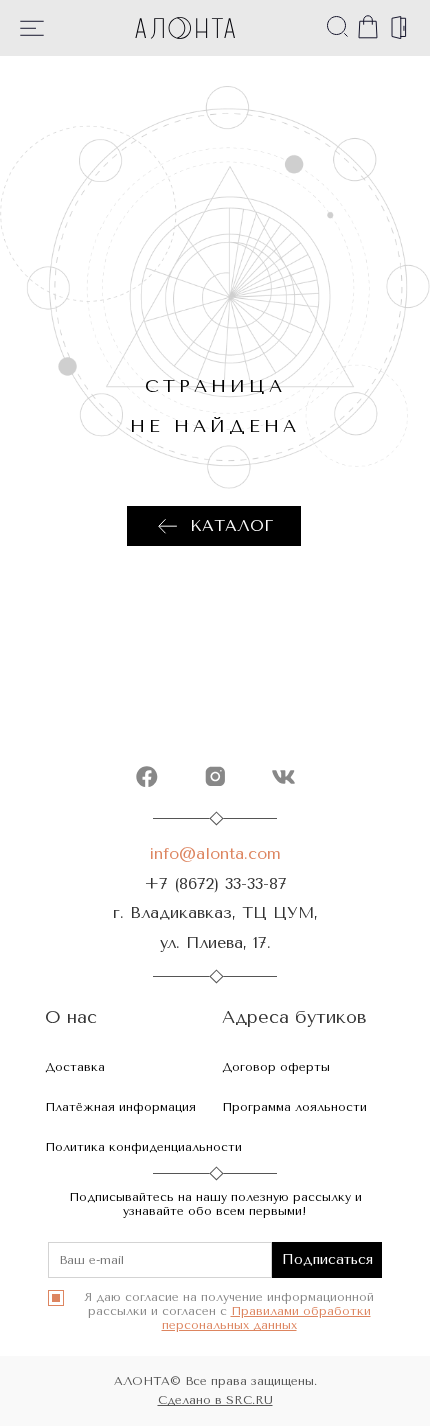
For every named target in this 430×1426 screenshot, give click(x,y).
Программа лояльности (294, 1107)
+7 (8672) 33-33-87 (215, 883)
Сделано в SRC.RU (215, 1400)
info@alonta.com (215, 853)
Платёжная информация (120, 1107)
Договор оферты (276, 1067)
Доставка (75, 1067)
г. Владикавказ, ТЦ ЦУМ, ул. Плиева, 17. (215, 927)
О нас (71, 1017)
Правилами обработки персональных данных (266, 1318)
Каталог (231, 525)
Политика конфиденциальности (143, 1147)
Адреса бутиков (294, 1017)
